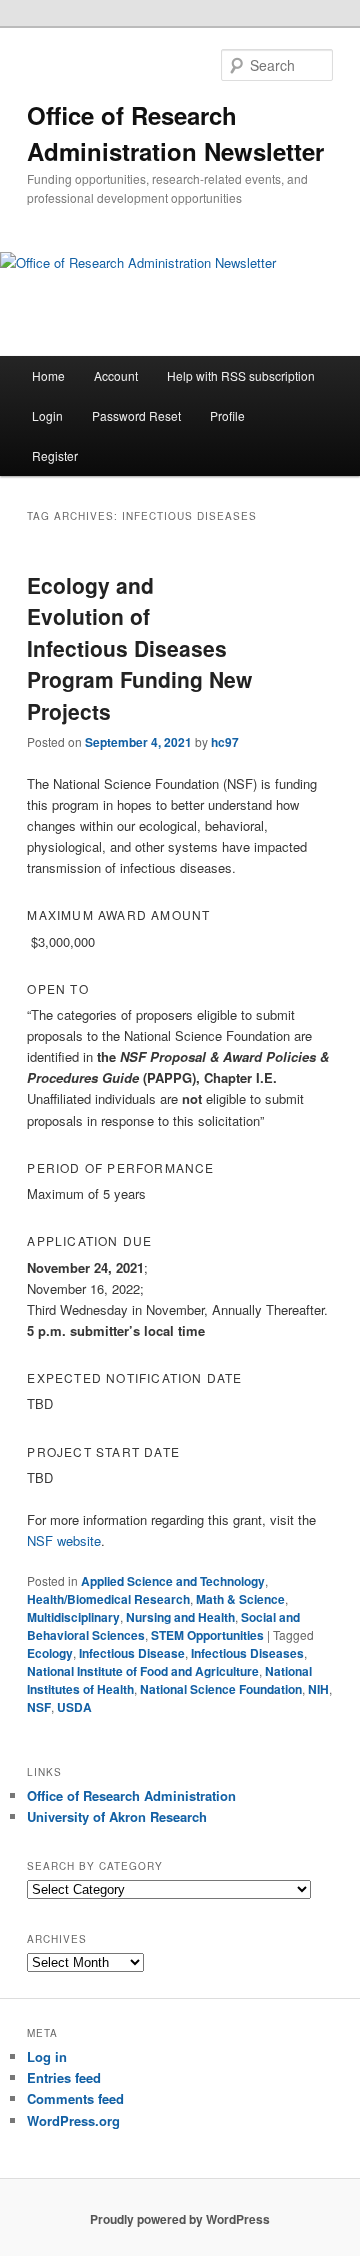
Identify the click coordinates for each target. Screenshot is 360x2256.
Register (55, 455)
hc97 (225, 742)
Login (47, 415)
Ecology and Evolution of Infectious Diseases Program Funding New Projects (139, 648)
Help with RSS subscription (241, 375)
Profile (227, 415)
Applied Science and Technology (173, 1581)
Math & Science (240, 1599)
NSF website (64, 1540)
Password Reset (136, 415)
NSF (39, 1707)
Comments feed (75, 2098)
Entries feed (64, 2077)
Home (48, 375)
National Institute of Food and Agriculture (143, 1671)
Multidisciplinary (73, 1617)
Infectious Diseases (247, 1653)
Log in (47, 2056)
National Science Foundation (221, 1689)
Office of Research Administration (131, 1795)
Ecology (50, 1653)
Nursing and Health (180, 1617)
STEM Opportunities (207, 1635)
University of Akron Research (117, 1816)
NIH (318, 1689)
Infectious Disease (132, 1653)
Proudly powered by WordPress (180, 2219)
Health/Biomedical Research (108, 1599)
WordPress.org (73, 2120)
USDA (74, 1707)
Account (116, 375)
